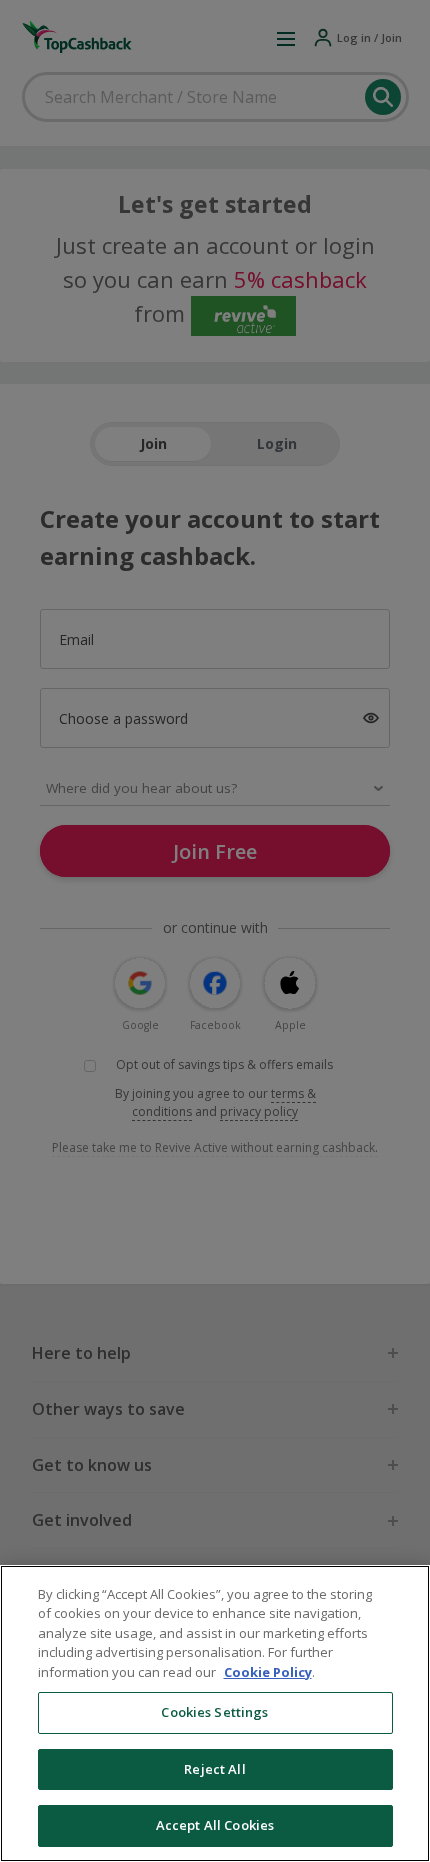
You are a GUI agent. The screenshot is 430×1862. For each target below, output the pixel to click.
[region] (215, 1713)
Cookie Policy (268, 1672)
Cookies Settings (214, 1712)
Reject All (214, 1769)
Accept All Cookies (215, 1825)
